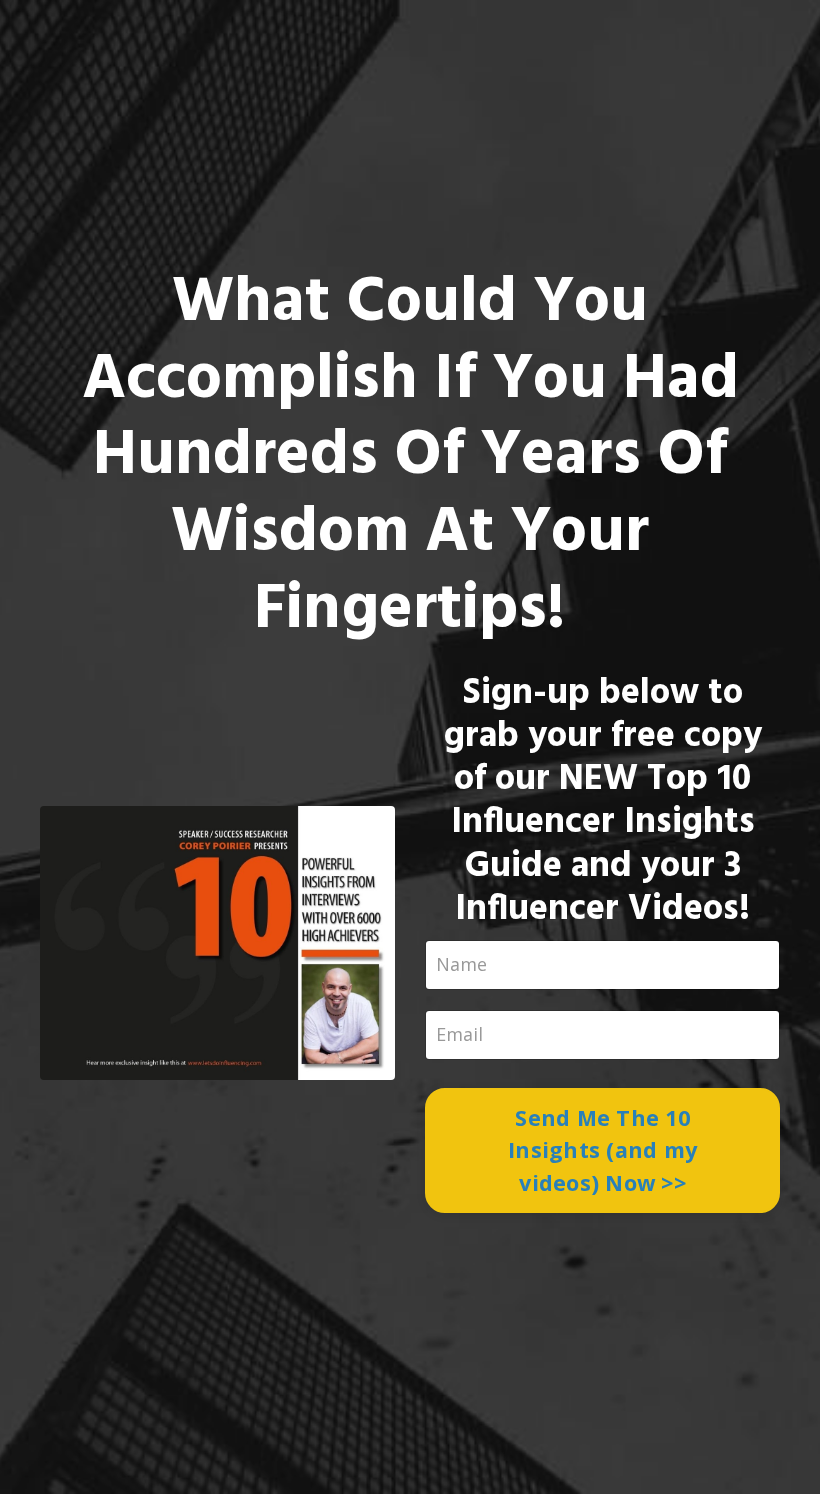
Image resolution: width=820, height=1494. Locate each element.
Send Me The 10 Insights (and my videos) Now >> (602, 1150)
